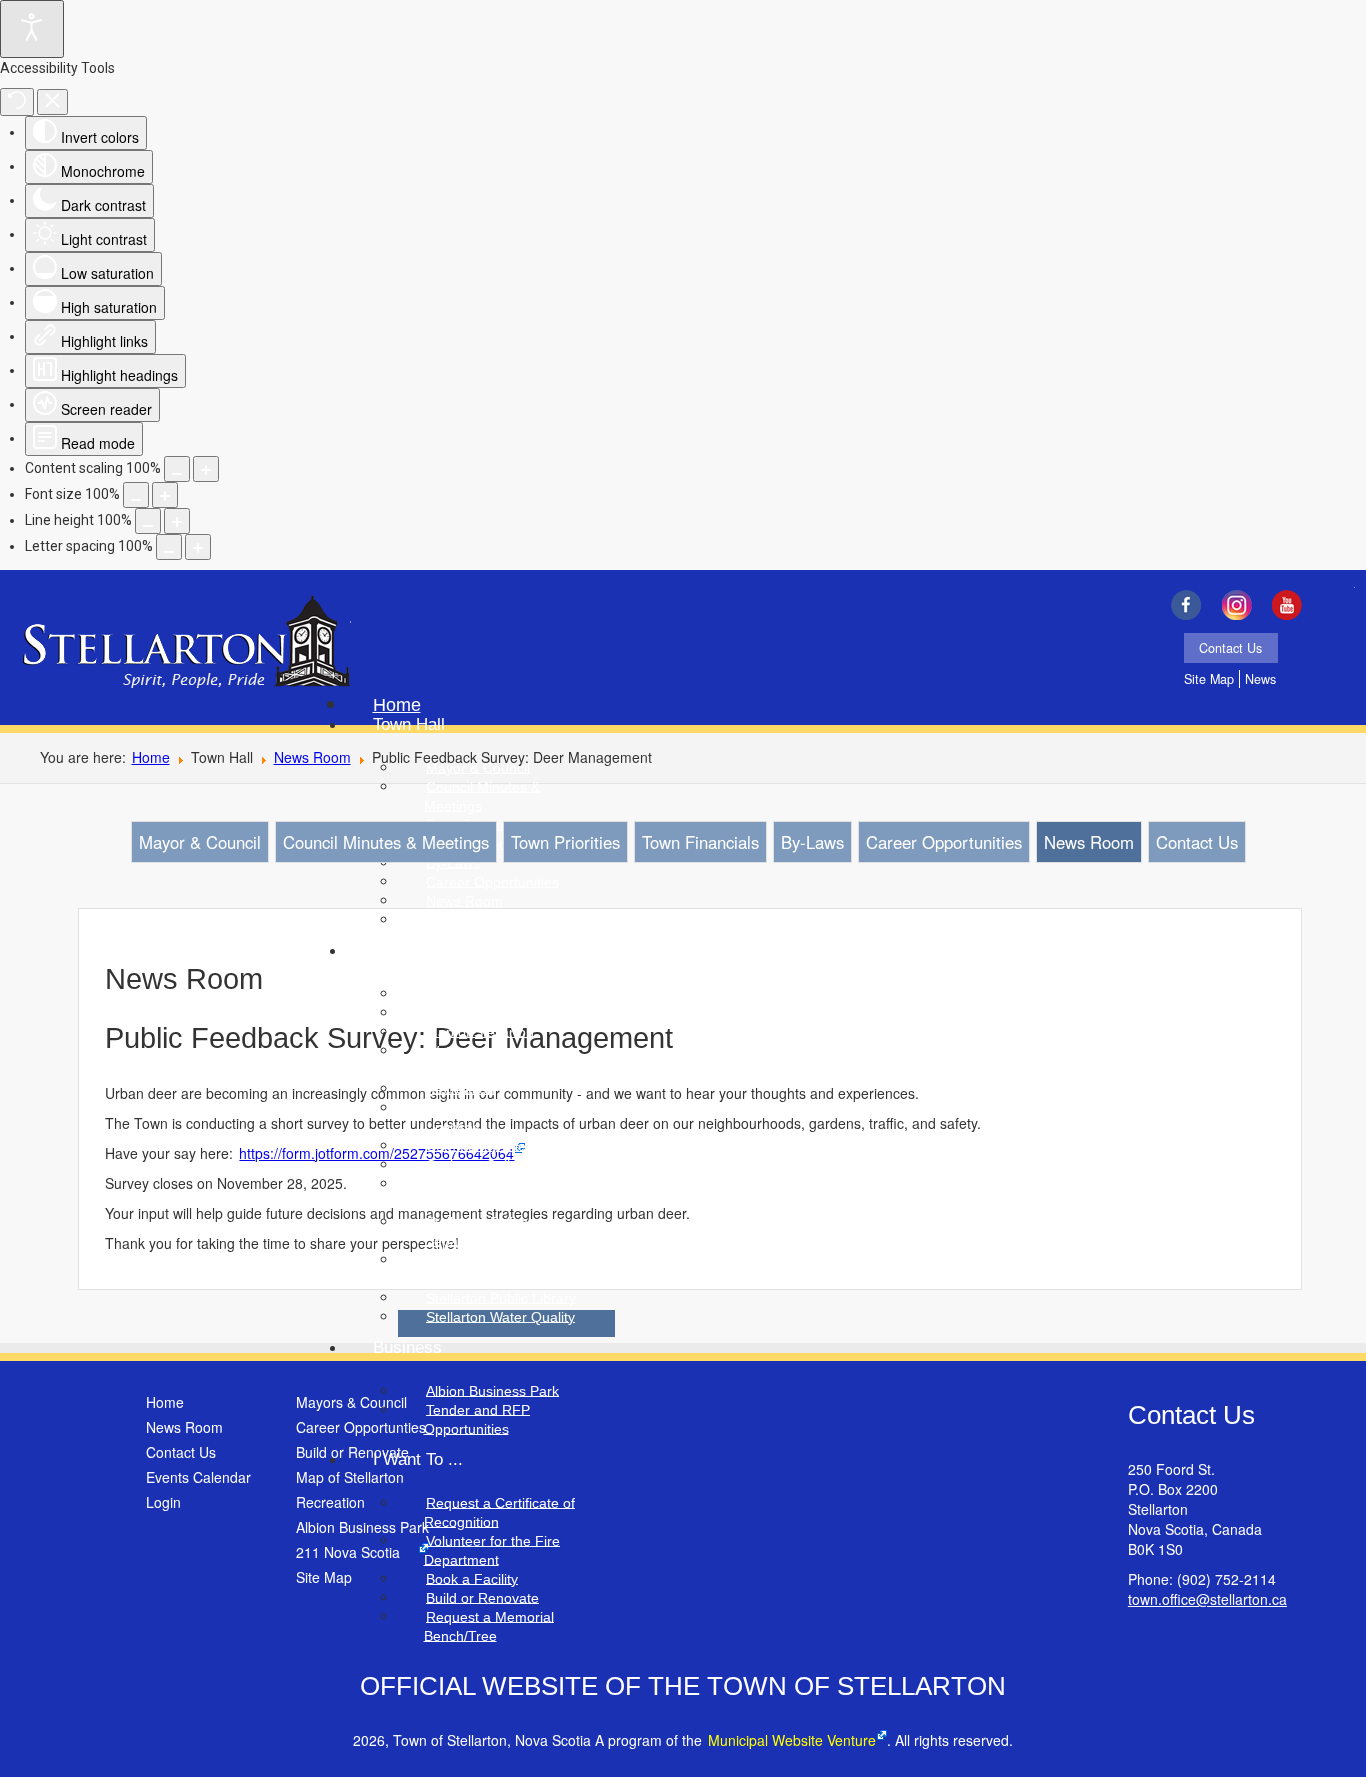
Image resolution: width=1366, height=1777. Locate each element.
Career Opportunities (944, 842)
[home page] (186, 644)
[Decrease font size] (136, 495)
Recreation (330, 1502)
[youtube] (1292, 605)
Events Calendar (198, 1477)
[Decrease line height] (148, 521)
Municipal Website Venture (792, 1740)
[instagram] (1241, 605)
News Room (312, 757)
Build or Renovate (352, 1452)
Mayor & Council (200, 842)
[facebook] (1190, 605)
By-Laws (812, 842)
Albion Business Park (362, 1527)
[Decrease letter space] (169, 547)
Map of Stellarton (350, 1477)
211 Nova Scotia (348, 1552)
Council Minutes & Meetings (386, 842)
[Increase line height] (177, 521)
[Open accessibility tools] (32, 29)
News (1260, 679)
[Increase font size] (165, 495)
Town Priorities (565, 842)
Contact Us (1230, 648)
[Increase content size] (206, 469)
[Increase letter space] (198, 547)
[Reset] (17, 102)
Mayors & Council (351, 1402)
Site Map (1209, 679)
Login (163, 1502)
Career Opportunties (361, 1427)
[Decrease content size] (177, 469)
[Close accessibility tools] (52, 102)
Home (151, 757)
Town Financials (700, 842)
